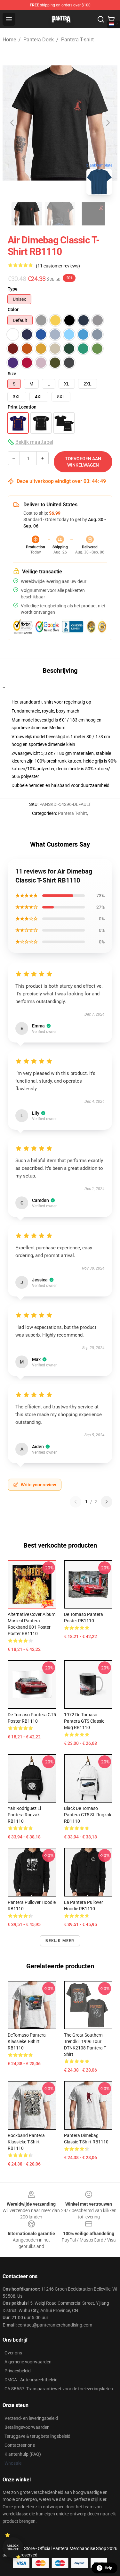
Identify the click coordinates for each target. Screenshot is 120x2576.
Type (13, 289)
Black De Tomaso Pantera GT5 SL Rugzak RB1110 (88, 1815)
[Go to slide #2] (60, 214)
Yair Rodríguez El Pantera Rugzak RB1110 (24, 1815)
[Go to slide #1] (27, 214)
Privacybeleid (18, 2371)
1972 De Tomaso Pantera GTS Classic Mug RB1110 (84, 1721)
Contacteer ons (20, 2445)
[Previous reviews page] (76, 1502)
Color (13, 309)
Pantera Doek (39, 40)
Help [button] (108, 2568)
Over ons (13, 2353)
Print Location (22, 407)
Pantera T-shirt (77, 40)
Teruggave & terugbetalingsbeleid (37, 2436)
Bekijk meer (60, 1941)
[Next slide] (108, 123)
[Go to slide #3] (93, 214)
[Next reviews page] (107, 1502)
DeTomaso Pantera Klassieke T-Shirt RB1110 (27, 2041)
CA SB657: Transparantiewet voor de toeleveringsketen (59, 2389)
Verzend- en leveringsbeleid (31, 2418)
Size (12, 374)
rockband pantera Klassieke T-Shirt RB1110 (26, 2142)
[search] (101, 19)
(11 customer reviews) (58, 266)
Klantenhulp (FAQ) (23, 2454)
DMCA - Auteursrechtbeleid (31, 2380)
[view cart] (111, 19)
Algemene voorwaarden (28, 2362)
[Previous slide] (12, 123)
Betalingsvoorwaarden (27, 2427)
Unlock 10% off (13, 2548)
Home (9, 40)
